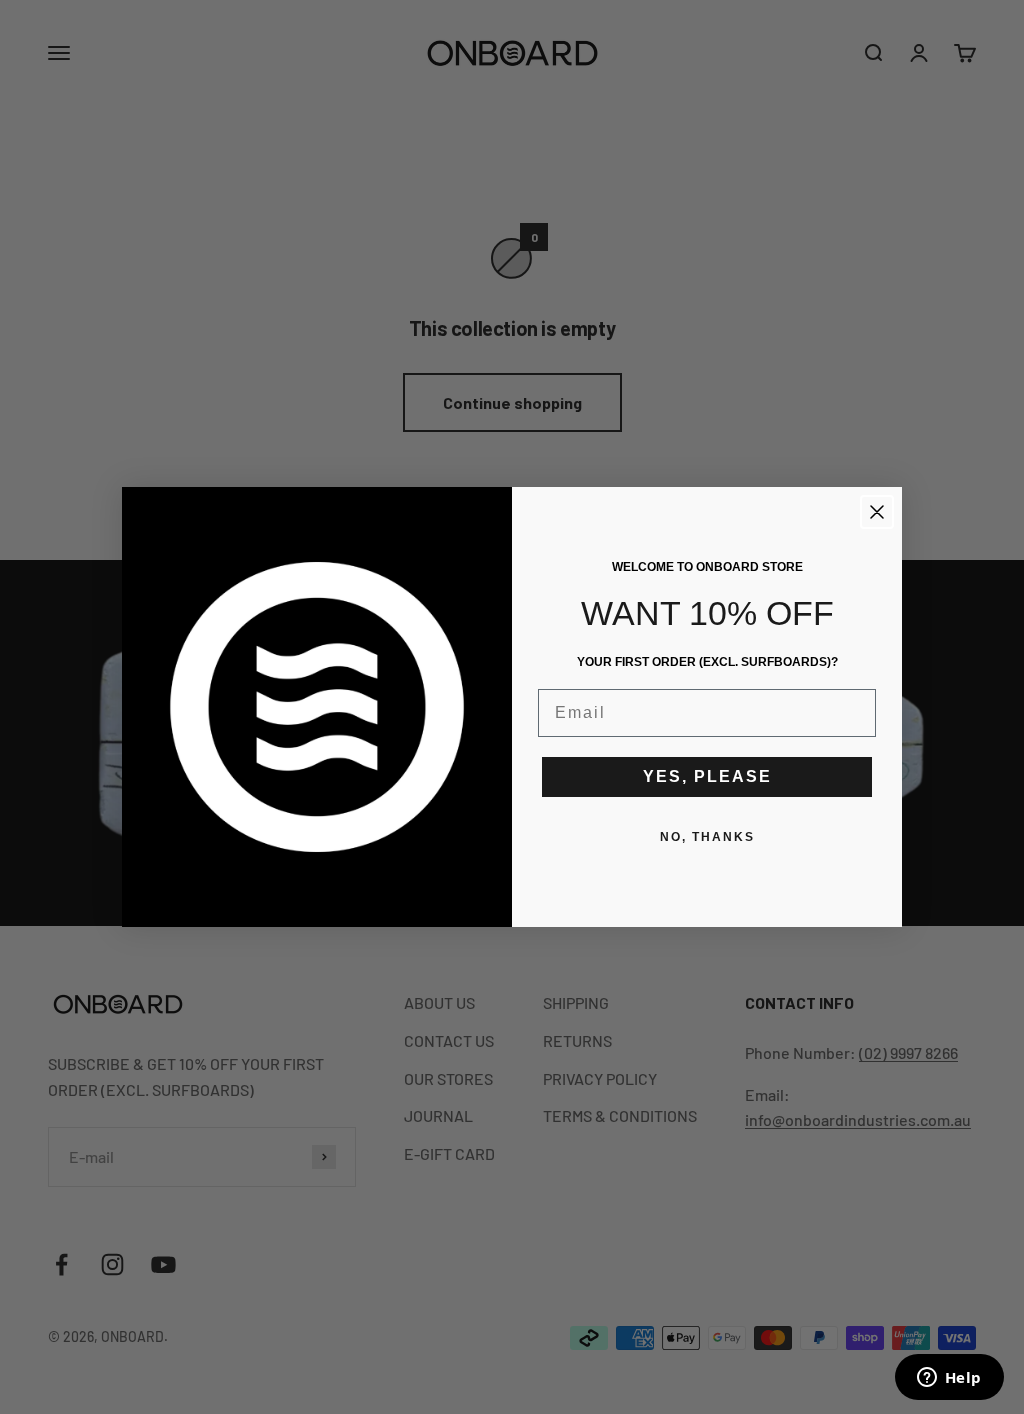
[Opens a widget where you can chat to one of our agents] (949, 1379)
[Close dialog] (877, 512)
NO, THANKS (707, 837)
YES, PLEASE (707, 776)
